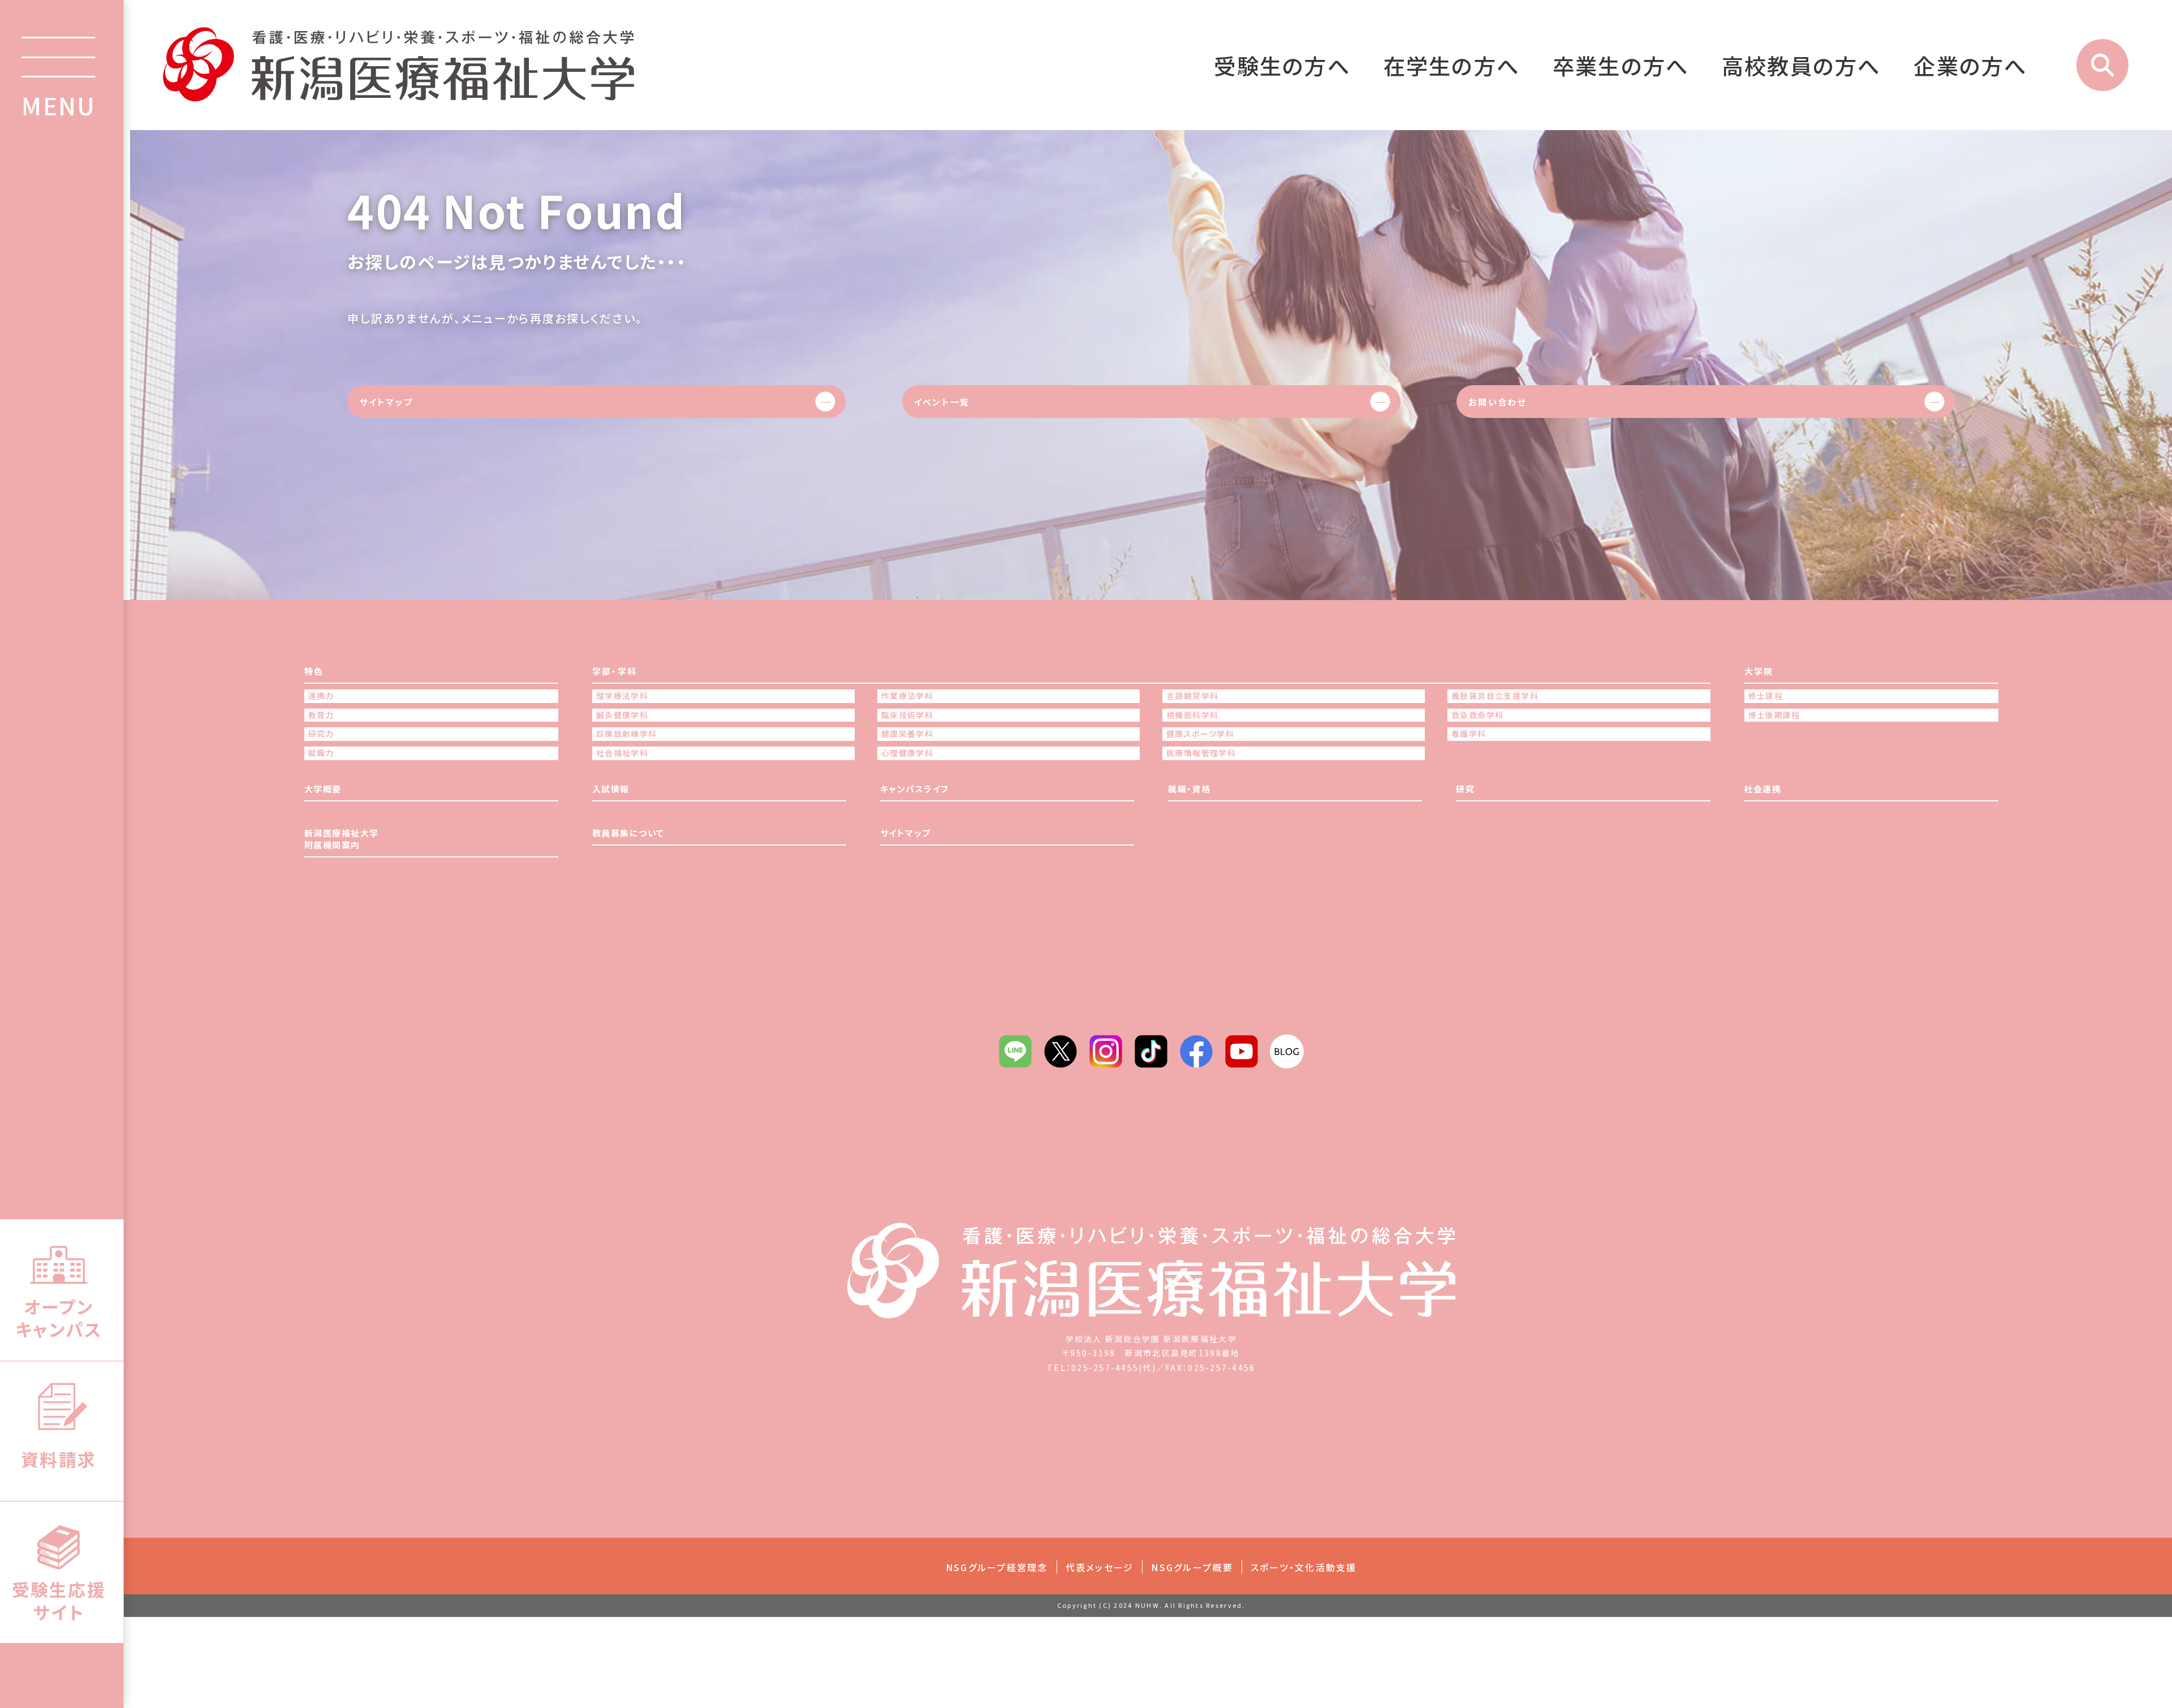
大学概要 (323, 789)
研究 (1465, 789)
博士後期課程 (1774, 715)
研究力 (321, 734)
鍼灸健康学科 (622, 715)
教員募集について (628, 833)
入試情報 (611, 789)
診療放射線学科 (627, 734)
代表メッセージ (1100, 1567)
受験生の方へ (1282, 65)
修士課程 (1766, 696)
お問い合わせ (1497, 402)
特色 (314, 671)
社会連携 (1762, 789)
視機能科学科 (1192, 715)
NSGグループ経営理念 (997, 1567)
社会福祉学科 (622, 753)
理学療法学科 (622, 696)
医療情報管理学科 (1201, 753)
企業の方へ (1970, 65)
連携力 (321, 696)
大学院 (1759, 671)
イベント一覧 (942, 402)
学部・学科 (615, 671)
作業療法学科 (907, 696)
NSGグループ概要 (1192, 1567)
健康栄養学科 (907, 734)
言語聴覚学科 (1192, 696)
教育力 (321, 715)
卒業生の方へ (1621, 65)
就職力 (321, 753)
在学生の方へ (1452, 65)
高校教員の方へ (1802, 65)
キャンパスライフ (915, 789)
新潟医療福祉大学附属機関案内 (342, 839)
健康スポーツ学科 (1200, 734)
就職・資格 (1190, 789)
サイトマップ (386, 402)
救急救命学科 (1477, 715)
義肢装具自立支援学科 (1495, 696)
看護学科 (1469, 734)
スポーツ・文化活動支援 (1304, 1567)
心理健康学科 (907, 753)
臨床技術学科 (907, 715)
